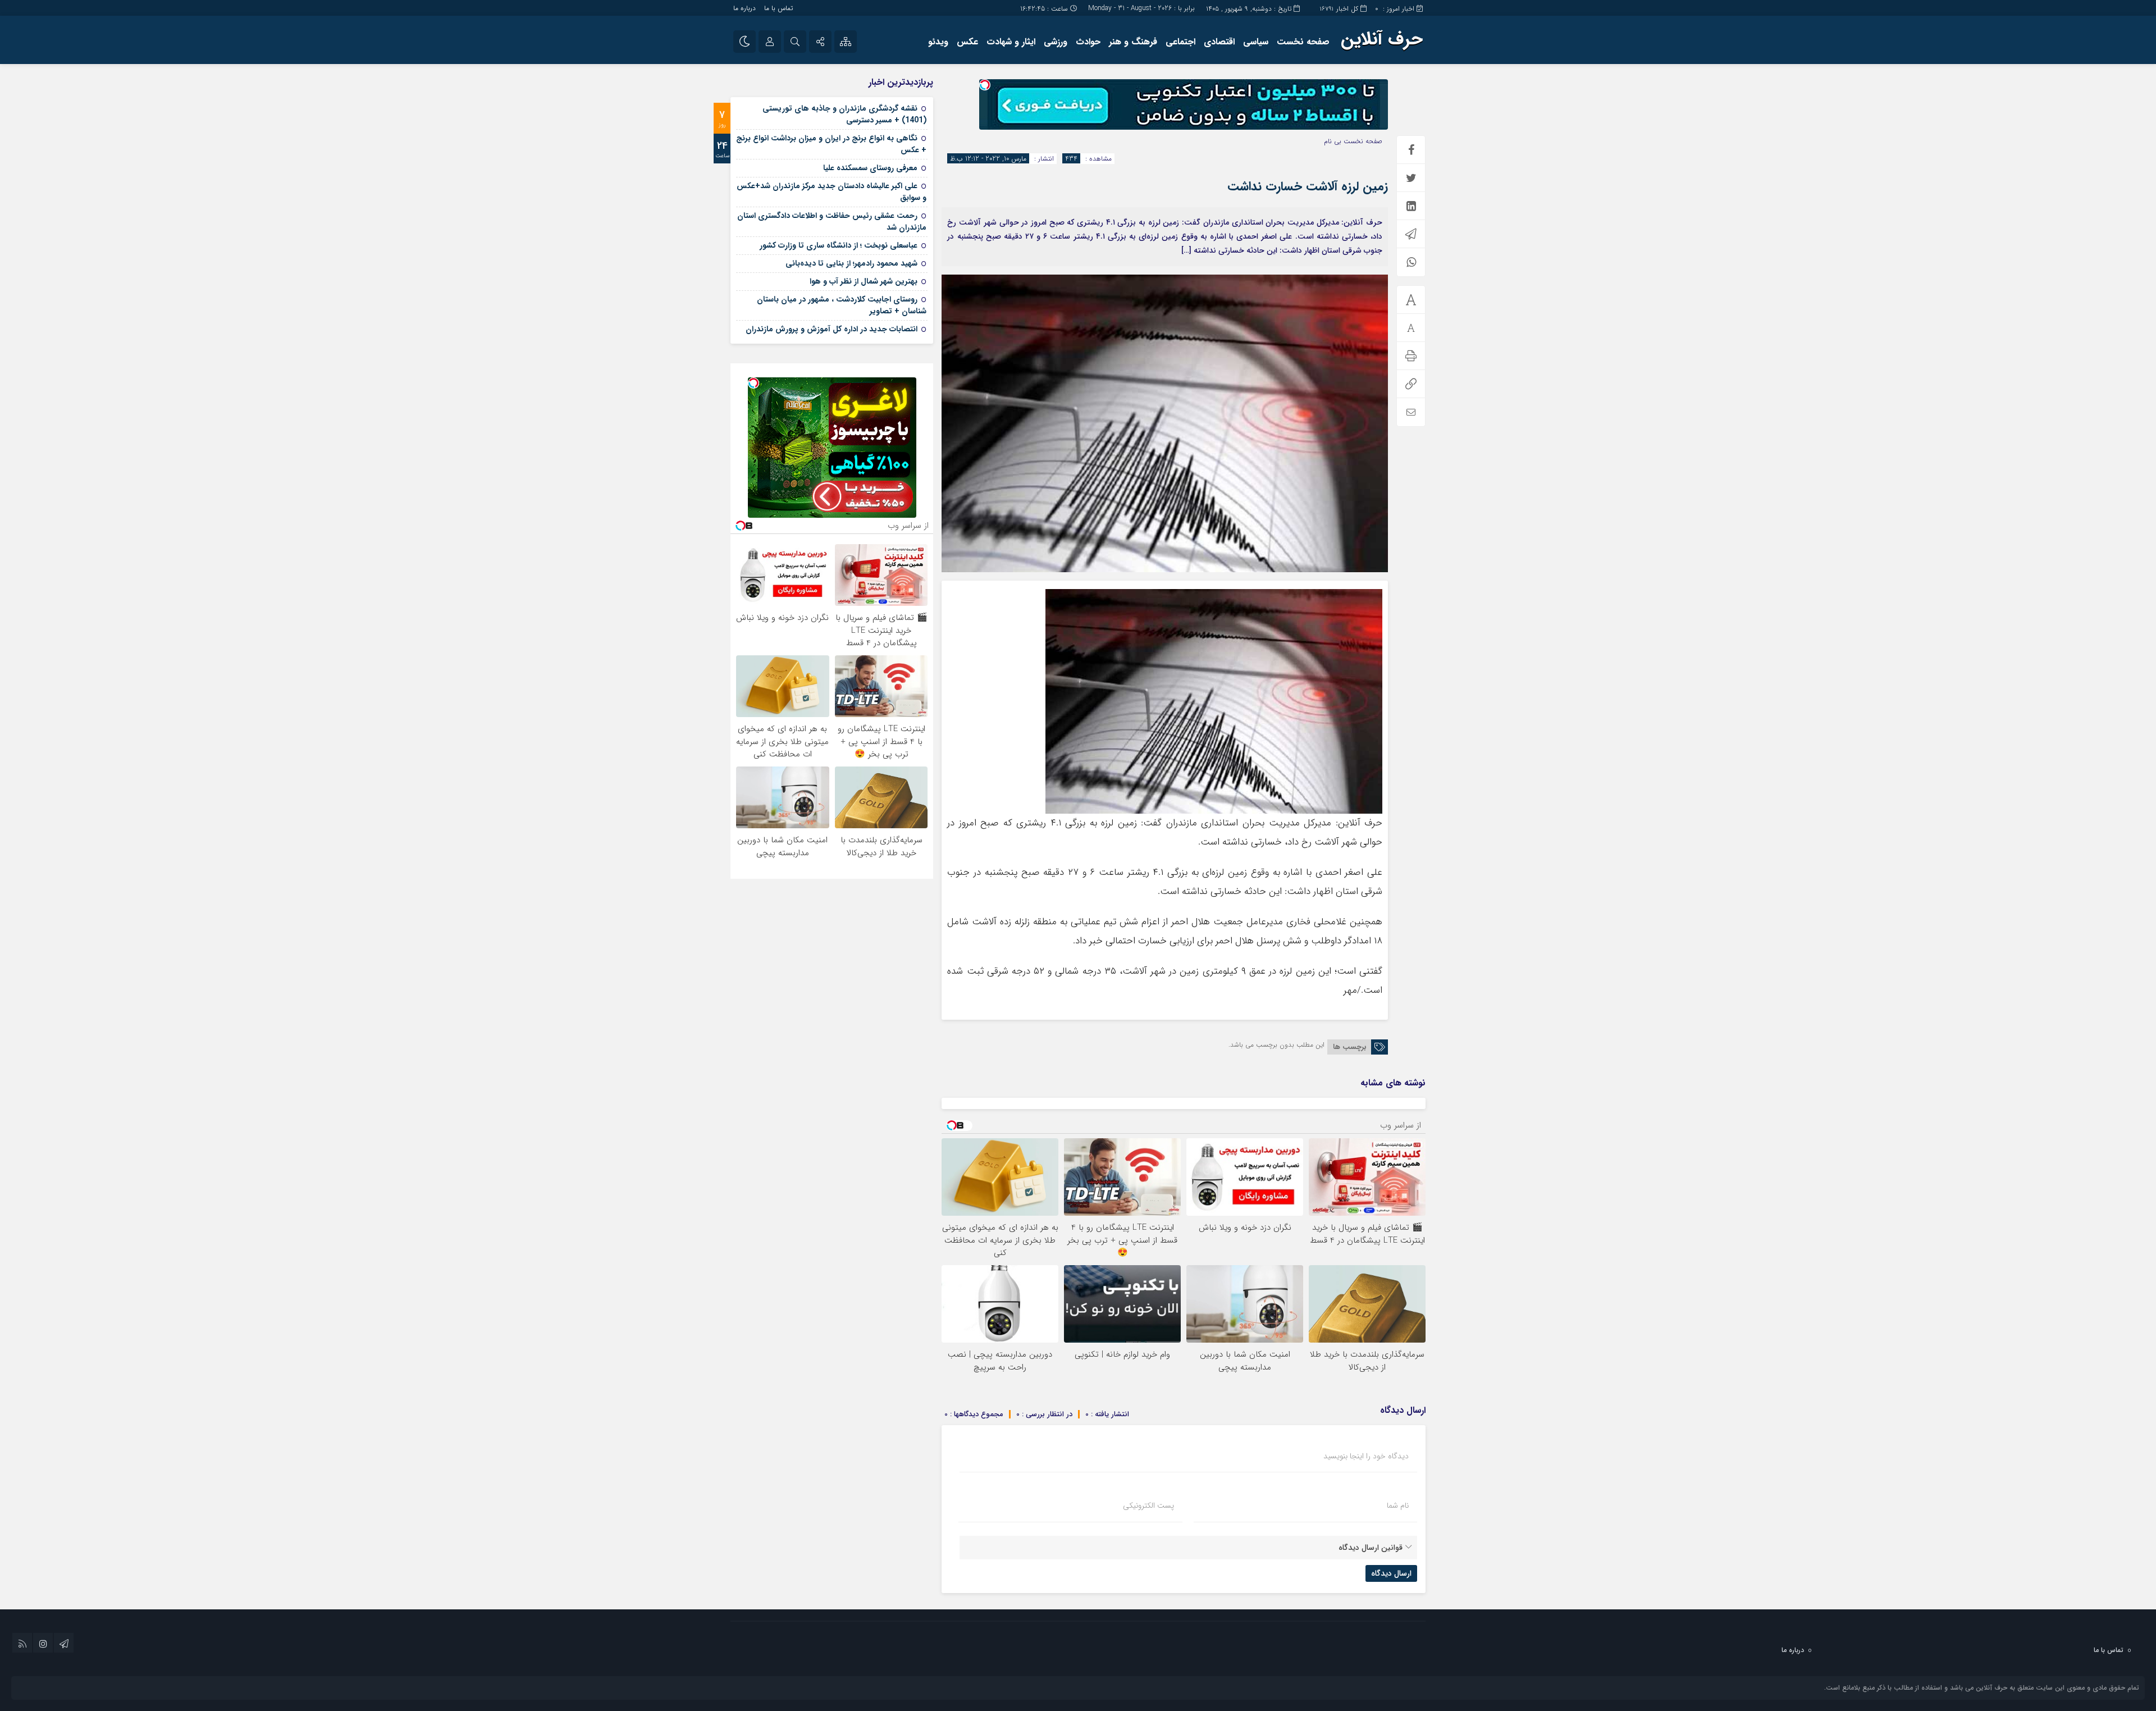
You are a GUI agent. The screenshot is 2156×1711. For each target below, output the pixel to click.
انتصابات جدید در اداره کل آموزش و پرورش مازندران (832, 329)
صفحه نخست (1303, 42)
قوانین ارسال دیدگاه (1371, 1548)
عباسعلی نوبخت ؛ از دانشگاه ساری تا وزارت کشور (839, 245)
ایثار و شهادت (1011, 42)
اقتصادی (1219, 42)
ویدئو (938, 42)
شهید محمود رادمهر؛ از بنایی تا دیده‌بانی (851, 263)
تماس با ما (778, 8)
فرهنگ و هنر (1133, 42)
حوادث (1088, 42)
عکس (967, 42)
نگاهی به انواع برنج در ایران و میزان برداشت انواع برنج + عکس (831, 144)
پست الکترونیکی (1148, 1505)
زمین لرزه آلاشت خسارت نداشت (1308, 186)
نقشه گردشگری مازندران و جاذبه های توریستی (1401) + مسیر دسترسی (844, 114)
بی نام (1333, 141)
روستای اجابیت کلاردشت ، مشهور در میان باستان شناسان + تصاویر (842, 305)
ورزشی (1056, 42)
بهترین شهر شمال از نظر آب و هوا (864, 281)
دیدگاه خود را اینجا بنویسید (1366, 1456)
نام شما (1398, 1505)
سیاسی (1256, 42)
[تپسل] (985, 85)
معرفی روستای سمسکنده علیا (870, 168)
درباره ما (744, 8)
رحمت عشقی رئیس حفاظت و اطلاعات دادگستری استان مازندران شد (832, 222)
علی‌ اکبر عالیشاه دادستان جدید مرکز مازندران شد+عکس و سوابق (832, 192)
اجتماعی (1180, 42)
